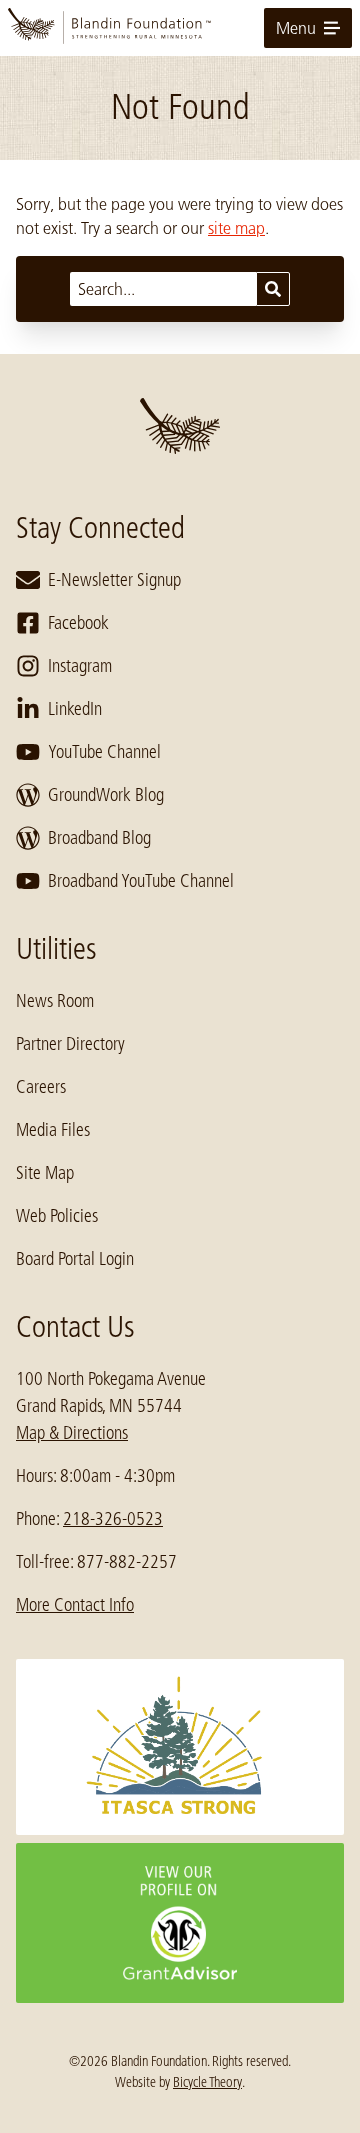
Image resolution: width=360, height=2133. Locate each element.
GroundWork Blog (106, 795)
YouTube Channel (104, 752)
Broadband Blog (99, 838)
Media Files (53, 1130)
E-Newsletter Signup (114, 580)
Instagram (80, 666)
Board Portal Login (75, 1259)
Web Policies (57, 1216)
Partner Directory (70, 1044)
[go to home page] (180, 28)
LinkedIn (75, 709)
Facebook (78, 623)
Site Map (45, 1173)
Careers (41, 1087)
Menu (296, 28)
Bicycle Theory (207, 2082)
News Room (55, 1001)
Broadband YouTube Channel (141, 881)
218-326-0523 (113, 1519)
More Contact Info (75, 1605)
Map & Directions (72, 1433)
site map (236, 228)
